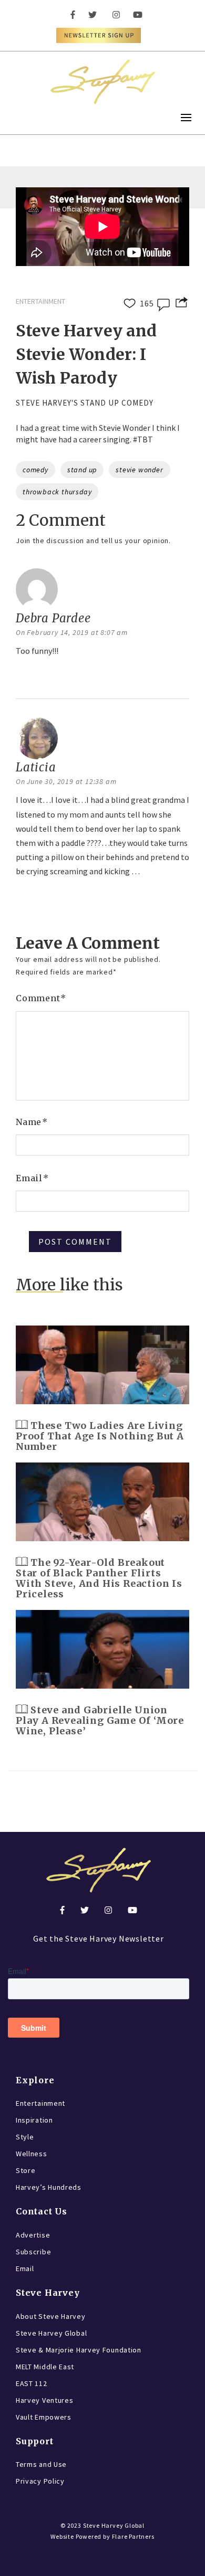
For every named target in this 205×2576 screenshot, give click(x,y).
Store (26, 2170)
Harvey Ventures (45, 2400)
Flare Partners (133, 2536)
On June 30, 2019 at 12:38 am (66, 781)
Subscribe (33, 2252)
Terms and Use (41, 2464)
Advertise (33, 2235)
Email (32, 1178)
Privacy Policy (40, 2481)
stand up (82, 470)
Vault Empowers (44, 2417)
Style (25, 2137)
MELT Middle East (45, 2367)
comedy (35, 470)
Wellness (32, 2154)
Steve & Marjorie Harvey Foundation (79, 2350)
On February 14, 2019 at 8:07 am (72, 632)
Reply (29, 678)
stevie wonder (139, 470)
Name (32, 1122)
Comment (41, 998)
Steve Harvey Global (51, 2333)
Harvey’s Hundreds (49, 2187)
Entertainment (40, 2103)
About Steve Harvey (51, 2316)
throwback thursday (57, 492)
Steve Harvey (48, 2293)
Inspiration (34, 2120)
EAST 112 (32, 2383)
